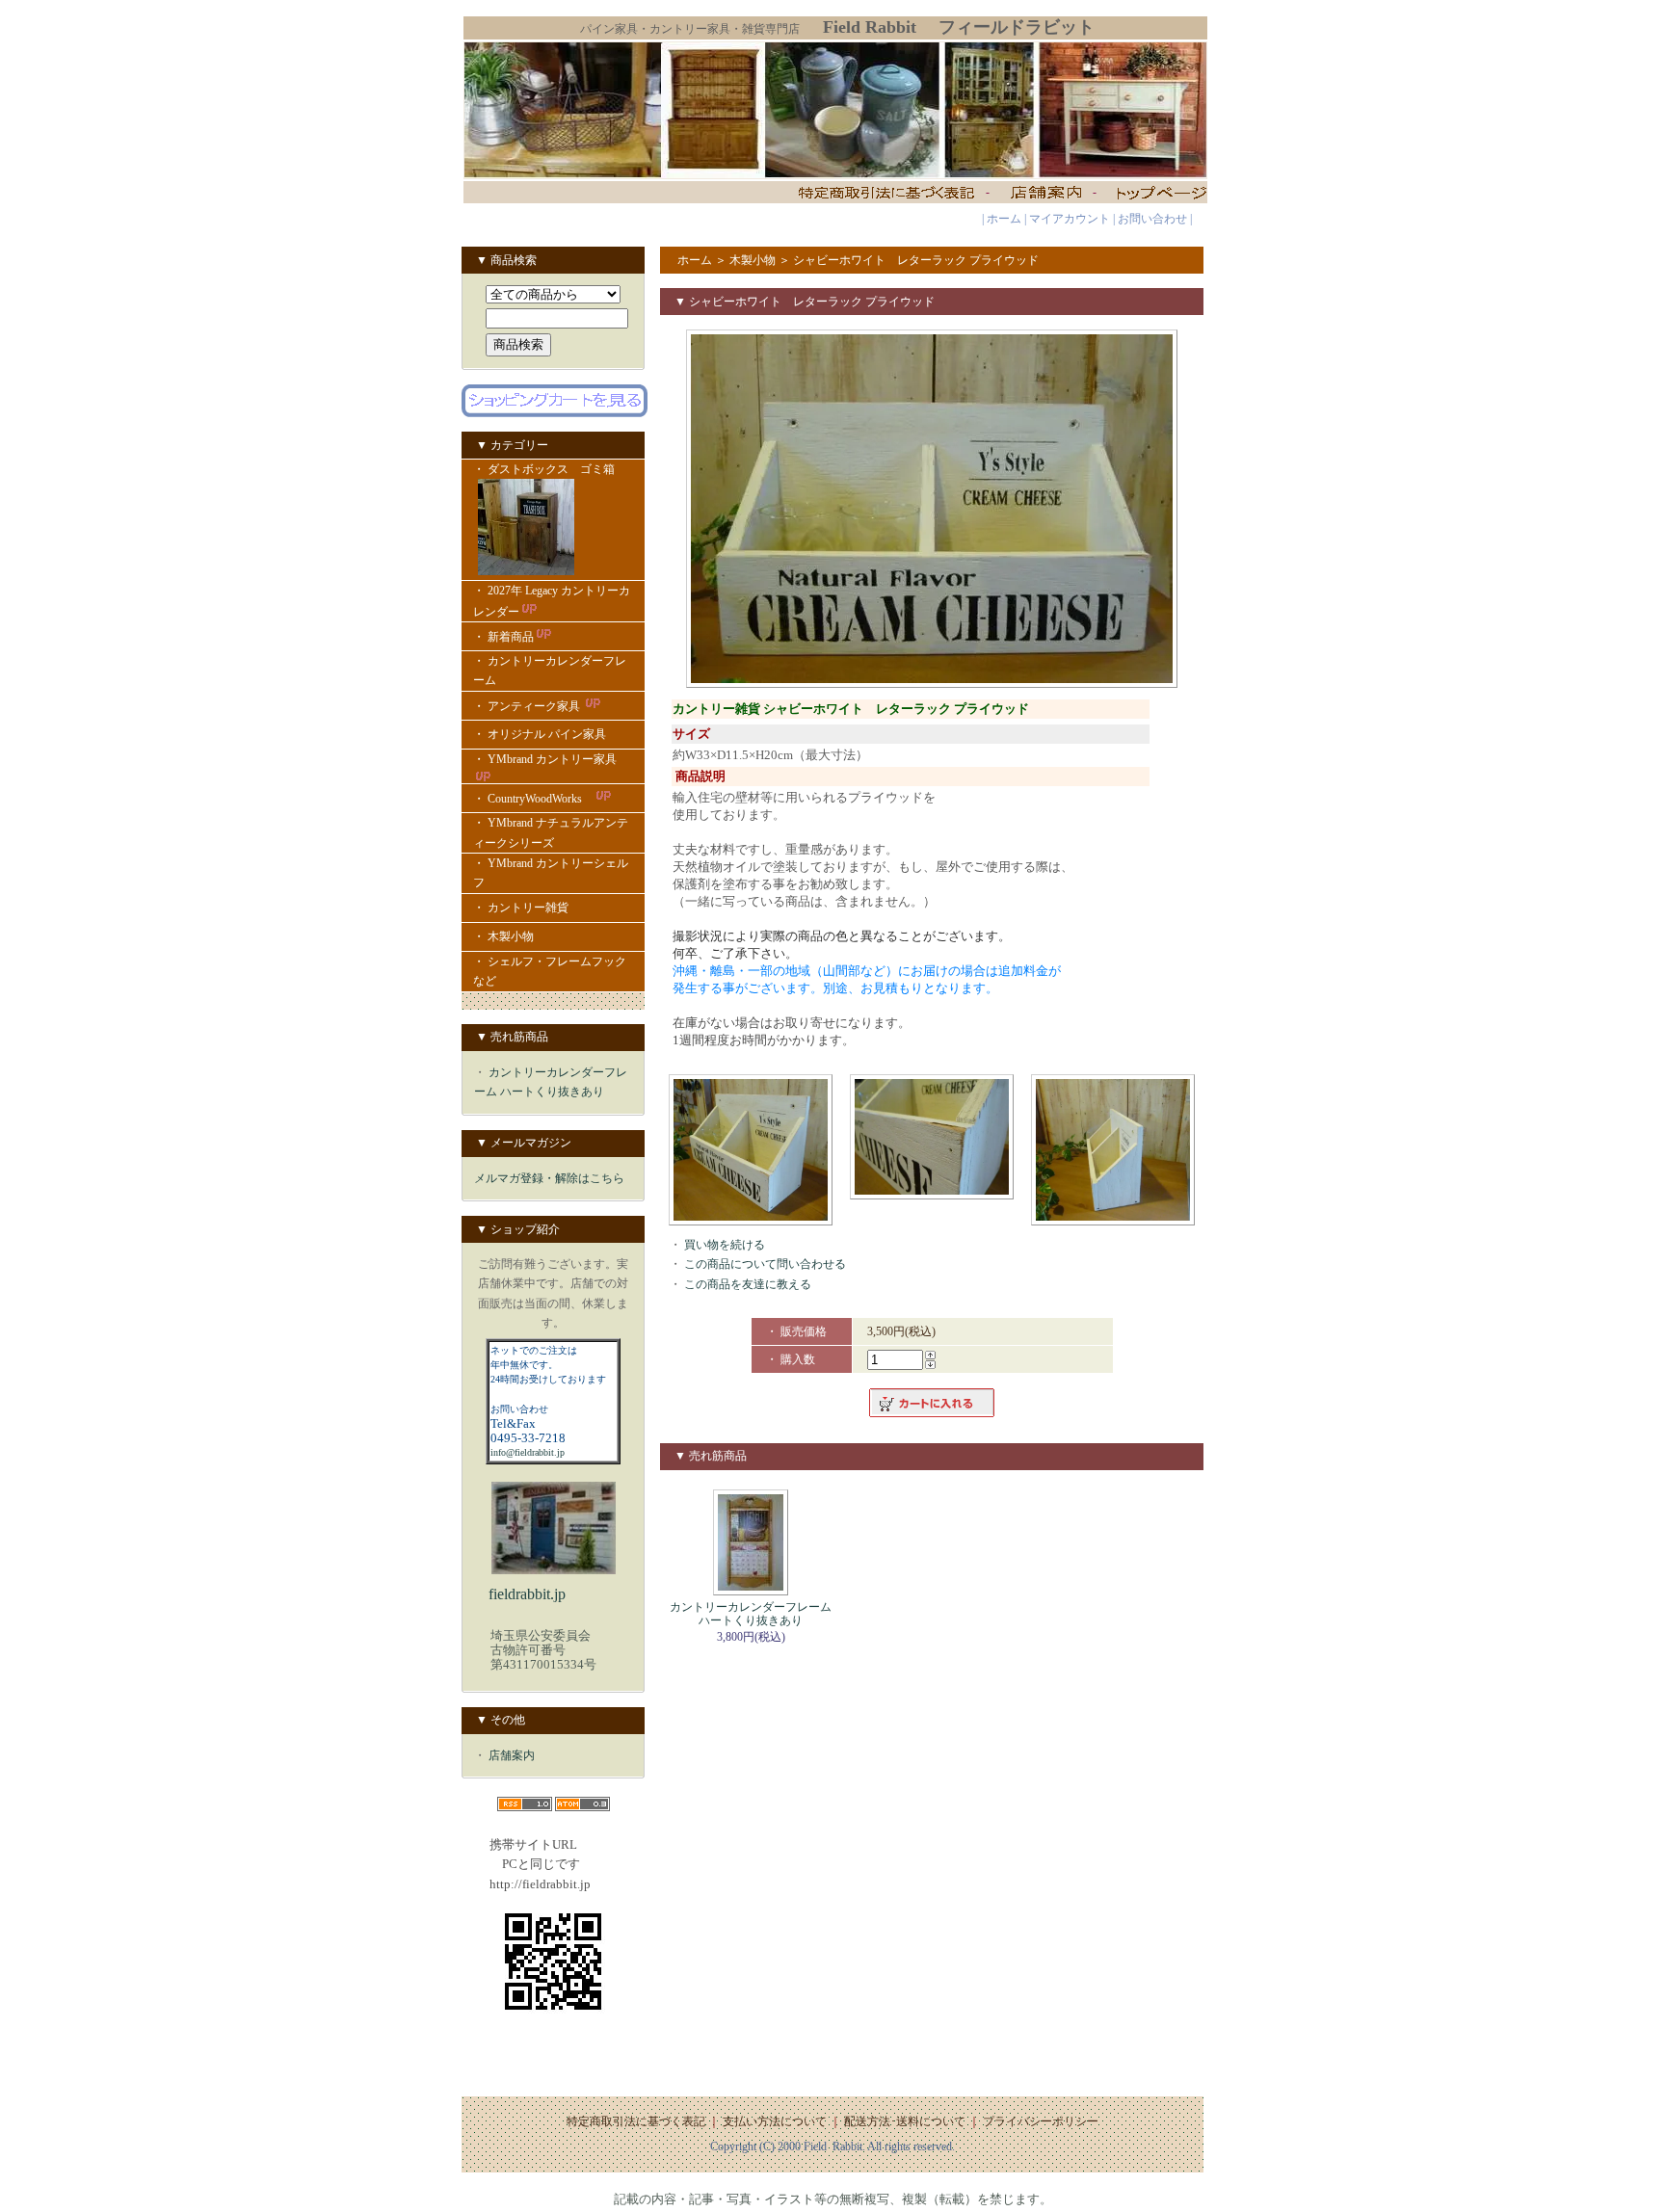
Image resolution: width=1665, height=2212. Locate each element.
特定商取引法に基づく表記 (636, 2121)
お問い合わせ (1152, 219)
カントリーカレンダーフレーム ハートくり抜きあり (751, 1614)
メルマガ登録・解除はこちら (549, 1178)
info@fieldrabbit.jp (528, 1452)
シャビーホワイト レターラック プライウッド (916, 260)
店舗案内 (512, 1755)
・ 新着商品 (503, 637)
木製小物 (753, 260)
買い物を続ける (725, 1245)
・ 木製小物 (503, 936)
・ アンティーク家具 (528, 706)
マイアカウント (1070, 219)
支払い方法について (775, 2121)
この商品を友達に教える (748, 1284)
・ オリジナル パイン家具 (540, 734)
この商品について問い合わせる (765, 1264)
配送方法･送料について (905, 2121)
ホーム (1004, 219)
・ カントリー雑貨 (521, 908)
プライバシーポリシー (1041, 2121)
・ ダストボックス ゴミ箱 (544, 469)
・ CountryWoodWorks (533, 799)
